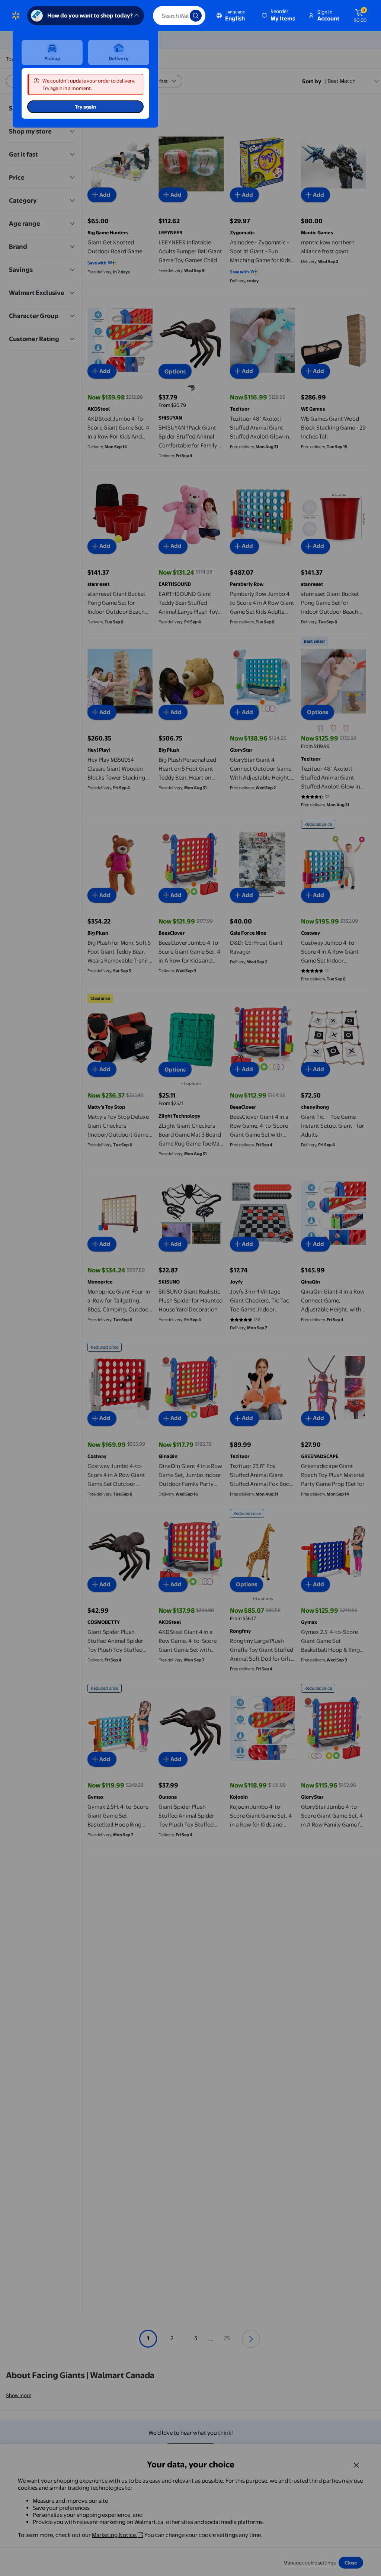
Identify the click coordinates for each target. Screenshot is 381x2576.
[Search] (196, 16)
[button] (279, 16)
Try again (85, 107)
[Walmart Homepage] (16, 16)
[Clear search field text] (179, 16)
